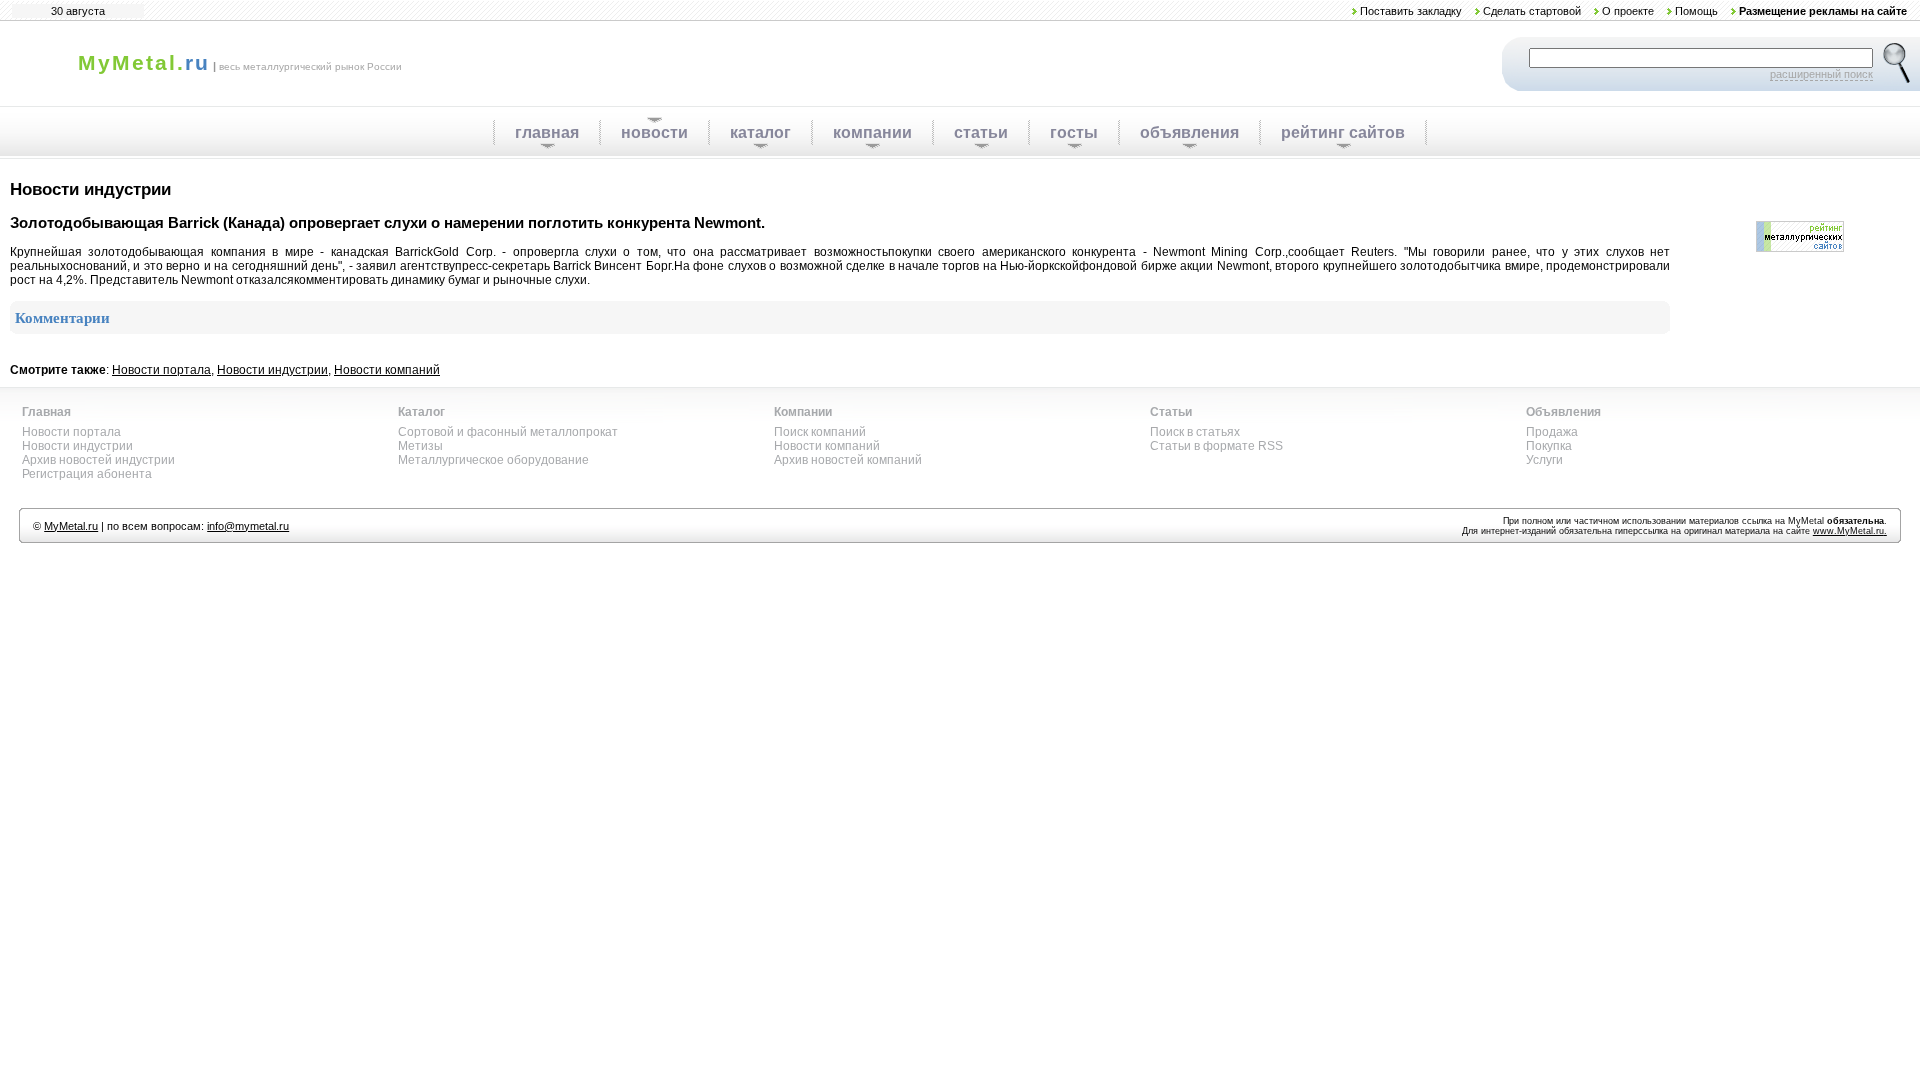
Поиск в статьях (1195, 432)
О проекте (1628, 11)
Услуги (1544, 460)
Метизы (420, 446)
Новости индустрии (272, 370)
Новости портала (161, 370)
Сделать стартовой (1532, 11)
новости (654, 132)
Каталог (421, 412)
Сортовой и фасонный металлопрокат (508, 432)
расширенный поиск (1821, 74)
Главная (46, 412)
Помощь (1696, 11)
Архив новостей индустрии (98, 460)
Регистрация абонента (87, 474)
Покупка (1549, 446)
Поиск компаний (820, 432)
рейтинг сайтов (1343, 132)
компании (872, 132)
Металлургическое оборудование (493, 460)
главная (547, 132)
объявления (1189, 132)
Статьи (1171, 412)
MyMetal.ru (71, 526)
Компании (803, 412)
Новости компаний (387, 370)
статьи (981, 132)
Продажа (1552, 432)
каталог (760, 132)
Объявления (1563, 412)
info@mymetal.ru (248, 526)
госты (1074, 132)
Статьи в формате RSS (1216, 446)
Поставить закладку (1411, 11)
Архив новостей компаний (848, 460)
